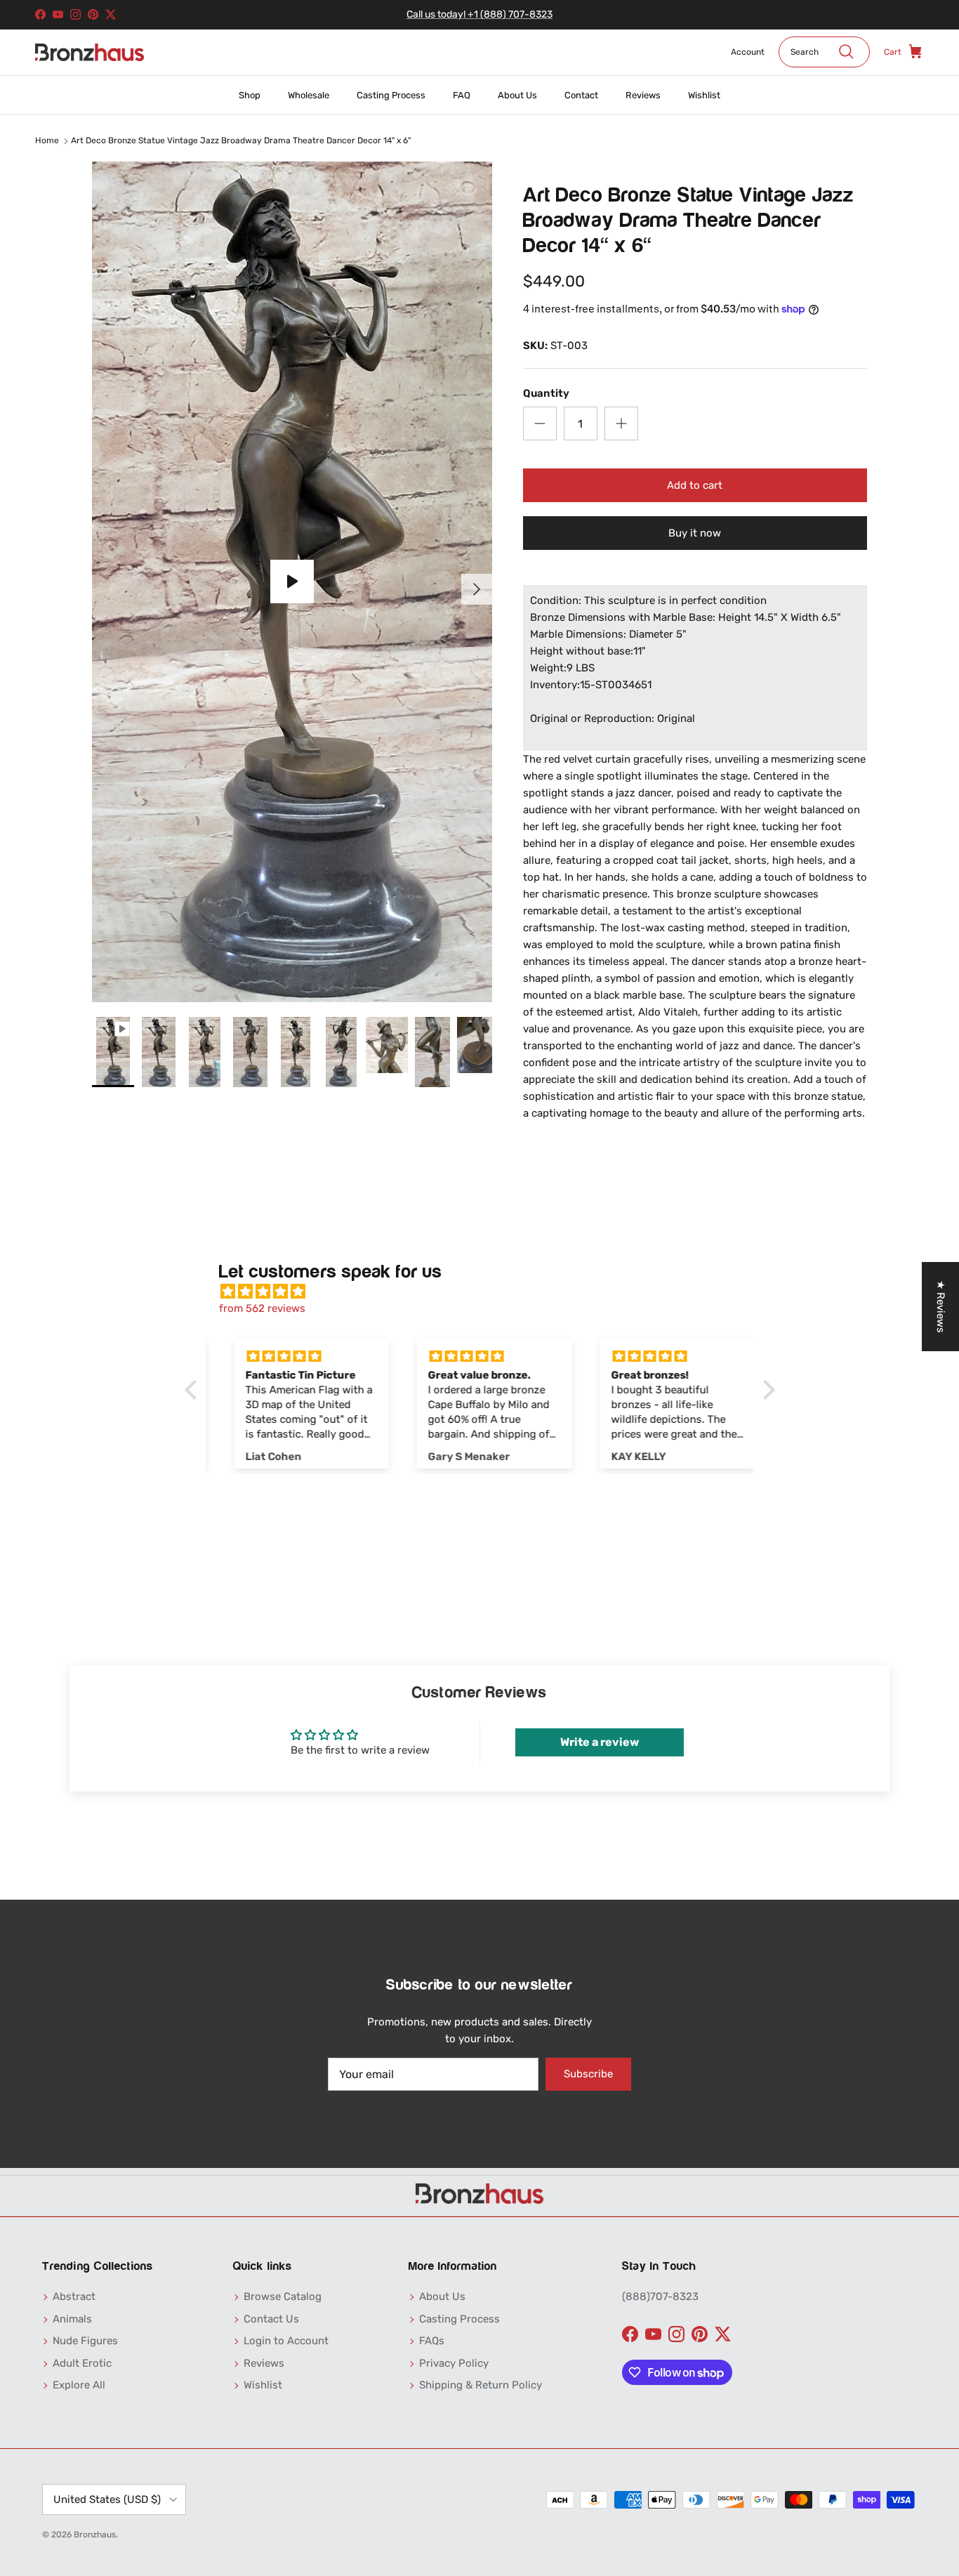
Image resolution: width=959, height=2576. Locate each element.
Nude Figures (85, 2341)
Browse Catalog (283, 2296)
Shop (250, 95)
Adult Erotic (82, 2363)
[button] (194, 1390)
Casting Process (391, 95)
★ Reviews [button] (941, 1307)
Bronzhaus (95, 2535)
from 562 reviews (262, 1308)
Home (47, 141)
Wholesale (309, 95)
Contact (581, 95)
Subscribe (588, 2074)
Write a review (600, 1742)
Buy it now (695, 533)
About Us (517, 95)
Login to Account (286, 2341)
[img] (487, 1292)
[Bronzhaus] (90, 52)
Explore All (79, 2385)
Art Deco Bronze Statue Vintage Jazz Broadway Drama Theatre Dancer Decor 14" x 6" (241, 141)
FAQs (432, 2341)
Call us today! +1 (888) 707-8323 (479, 14)
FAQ (462, 95)
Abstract (74, 2296)
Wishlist (704, 95)
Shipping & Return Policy (481, 2385)
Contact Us (271, 2319)
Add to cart (695, 485)
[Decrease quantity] (540, 423)
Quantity (546, 393)
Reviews (643, 95)
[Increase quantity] (621, 423)
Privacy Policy (454, 2363)
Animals (72, 2319)
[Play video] (292, 581)
